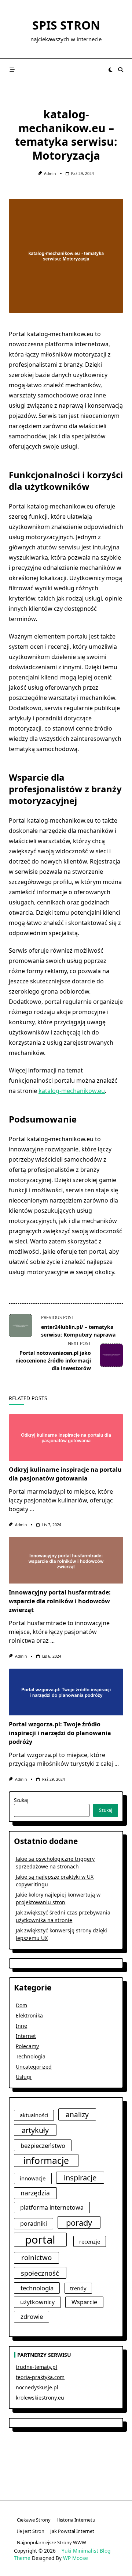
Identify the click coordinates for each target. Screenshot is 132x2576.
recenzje (90, 2241)
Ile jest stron (31, 2531)
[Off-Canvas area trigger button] (12, 70)
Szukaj (21, 1800)
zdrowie (32, 2316)
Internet (26, 2036)
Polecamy (27, 2046)
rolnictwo (36, 2257)
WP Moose (76, 2558)
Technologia (31, 2056)
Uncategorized (34, 2067)
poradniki (34, 2223)
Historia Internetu (76, 2520)
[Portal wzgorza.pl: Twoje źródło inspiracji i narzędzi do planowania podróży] (66, 1692)
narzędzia (35, 2193)
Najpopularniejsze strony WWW (52, 2542)
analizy (77, 2114)
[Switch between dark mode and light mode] (110, 70)
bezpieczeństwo (43, 2146)
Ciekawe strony (34, 2520)
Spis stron (66, 25)
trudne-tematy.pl (36, 2367)
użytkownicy (37, 2302)
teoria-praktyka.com (40, 2377)
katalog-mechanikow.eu (72, 1091)
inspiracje (80, 2177)
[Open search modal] (121, 70)
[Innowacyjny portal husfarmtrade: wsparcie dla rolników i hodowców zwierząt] (66, 1560)
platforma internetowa (52, 2207)
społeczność (40, 2273)
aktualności (34, 2115)
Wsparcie (84, 2302)
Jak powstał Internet (72, 2531)
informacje (46, 2160)
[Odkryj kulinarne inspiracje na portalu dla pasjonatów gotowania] (66, 1437)
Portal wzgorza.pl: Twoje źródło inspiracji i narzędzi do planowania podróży (60, 1733)
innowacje (33, 2178)
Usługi (24, 2077)
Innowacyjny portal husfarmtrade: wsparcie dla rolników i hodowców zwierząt (60, 1601)
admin (50, 174)
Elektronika (29, 2015)
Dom (21, 2005)
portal (40, 2240)
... (32, 1509)
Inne (21, 2026)
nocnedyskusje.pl (37, 2387)
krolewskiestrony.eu (40, 2398)
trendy (78, 2288)
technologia (37, 2288)
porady (79, 2223)
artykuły (35, 2130)
